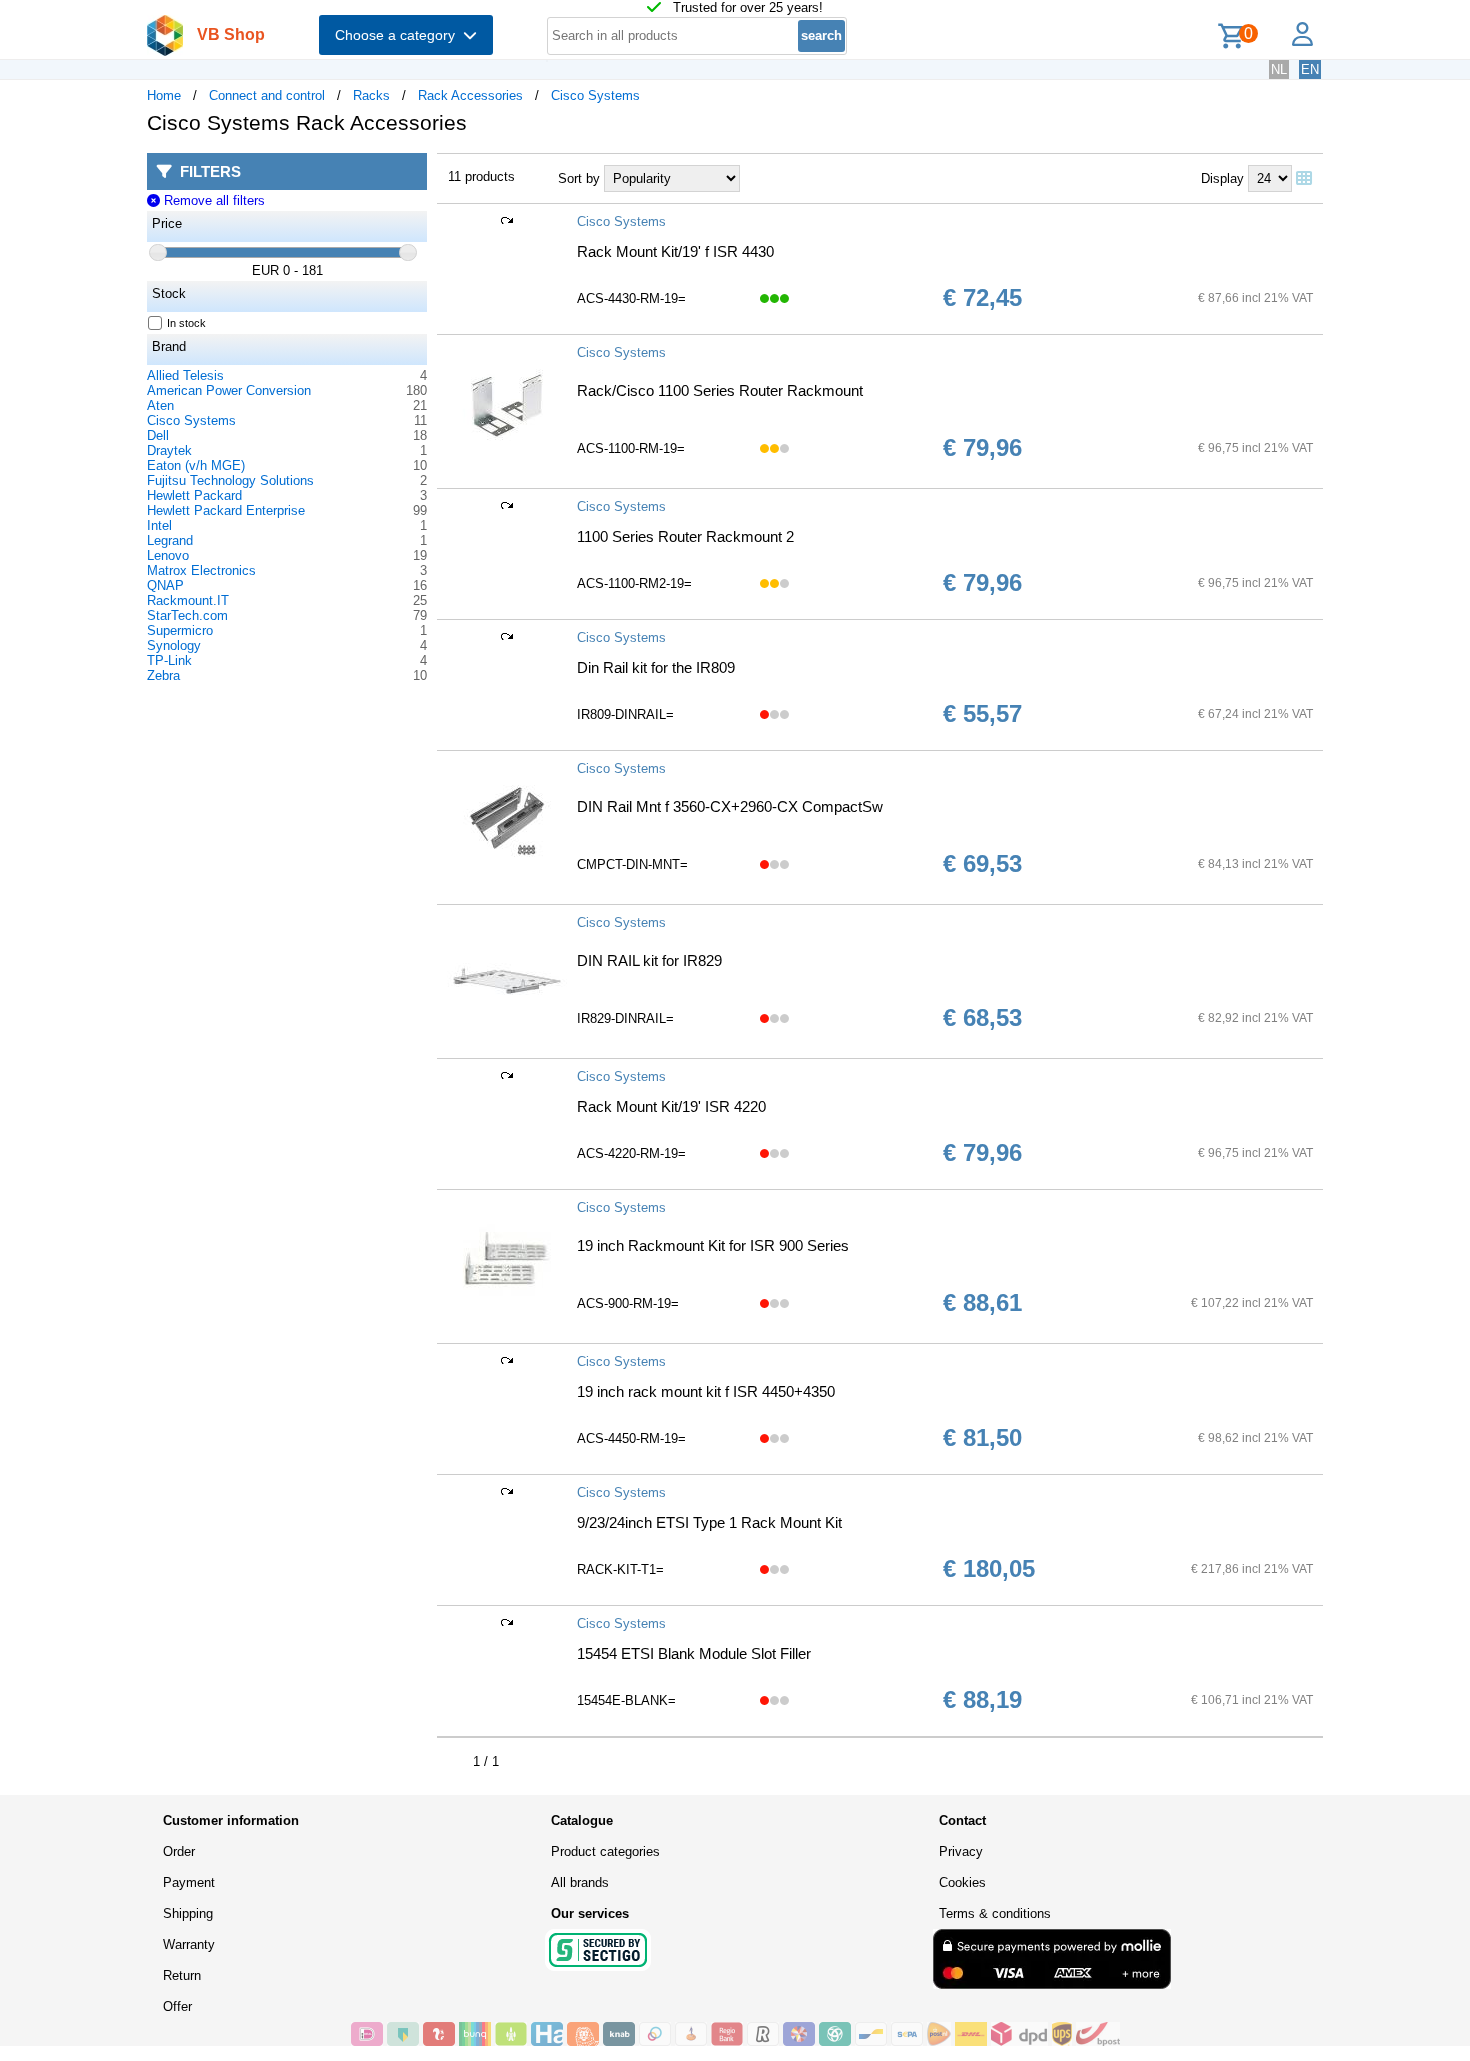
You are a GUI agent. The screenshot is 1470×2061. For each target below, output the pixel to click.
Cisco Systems (595, 95)
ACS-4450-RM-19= (631, 1438)
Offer (177, 2006)
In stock (186, 323)
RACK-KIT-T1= (620, 1569)
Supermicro (180, 630)
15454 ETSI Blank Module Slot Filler (694, 1653)
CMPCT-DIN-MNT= (632, 864)
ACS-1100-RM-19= (631, 448)
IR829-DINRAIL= (625, 1018)
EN (1310, 69)
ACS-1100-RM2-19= (634, 583)
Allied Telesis (185, 375)
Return (182, 1975)
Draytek (169, 450)
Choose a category (399, 35)
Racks (371, 95)
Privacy (961, 1851)
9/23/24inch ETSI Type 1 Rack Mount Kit (709, 1522)
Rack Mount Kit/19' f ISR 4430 (675, 251)
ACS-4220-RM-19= (631, 1153)
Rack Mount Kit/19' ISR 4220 (671, 1106)
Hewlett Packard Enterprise (226, 510)
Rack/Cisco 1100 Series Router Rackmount (720, 390)
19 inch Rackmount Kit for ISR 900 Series (713, 1245)
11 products (481, 176)
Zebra (163, 675)
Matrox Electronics (201, 570)
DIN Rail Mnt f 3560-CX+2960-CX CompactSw (730, 806)
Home (164, 95)
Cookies (962, 1882)
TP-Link (169, 660)
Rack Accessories (470, 95)
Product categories (605, 1851)
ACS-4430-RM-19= (631, 298)
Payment (189, 1882)
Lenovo (168, 555)
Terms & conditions (995, 1913)
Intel (159, 525)
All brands (580, 1882)
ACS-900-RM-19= (628, 1303)
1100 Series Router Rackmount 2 (685, 536)
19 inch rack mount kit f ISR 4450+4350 (706, 1391)
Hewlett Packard (194, 495)
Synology (174, 645)
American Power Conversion (229, 390)
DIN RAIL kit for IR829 (649, 960)
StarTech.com (187, 615)
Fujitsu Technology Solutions (230, 480)
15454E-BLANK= (626, 1700)
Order (179, 1851)
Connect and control (267, 95)
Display (1222, 178)
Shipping (188, 1913)
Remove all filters (212, 200)
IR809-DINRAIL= (625, 714)
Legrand (170, 540)
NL (1279, 69)
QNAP (165, 585)
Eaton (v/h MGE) (196, 465)
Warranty (189, 1944)
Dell (158, 435)
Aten (160, 405)
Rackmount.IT (188, 600)
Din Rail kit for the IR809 (656, 667)
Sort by (579, 178)
